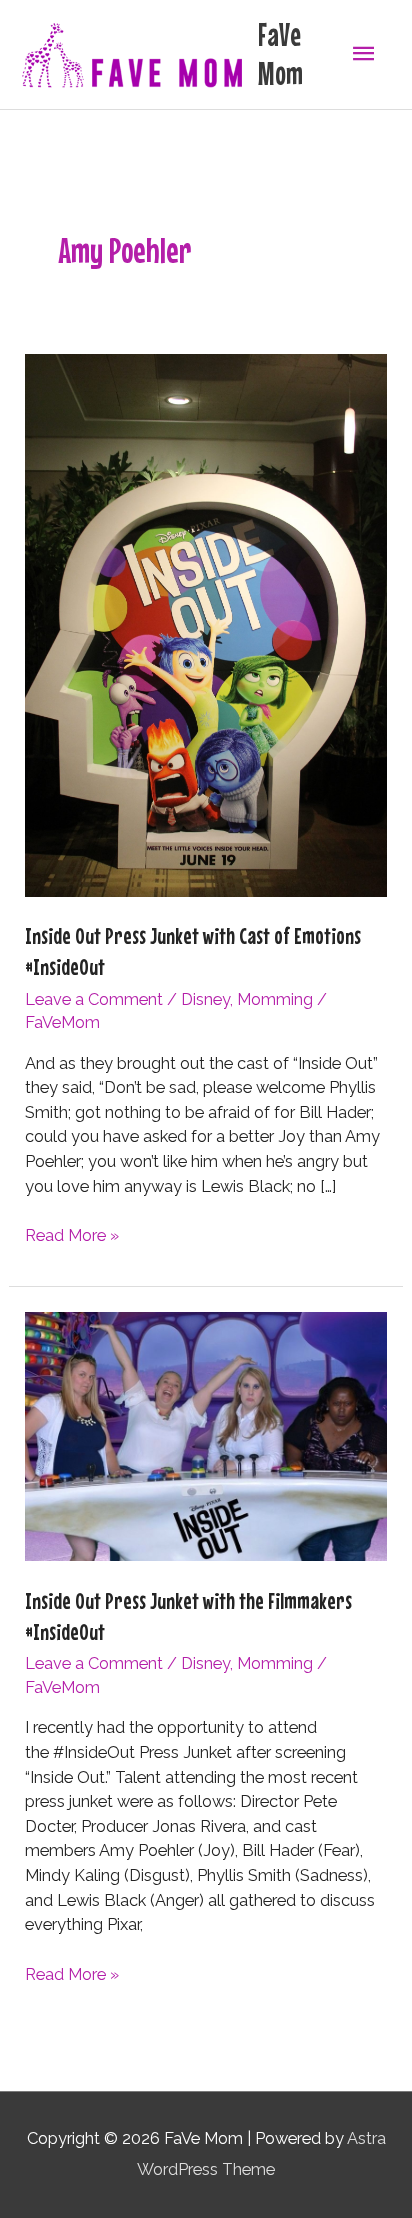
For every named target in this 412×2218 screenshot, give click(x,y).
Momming (275, 999)
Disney (205, 999)
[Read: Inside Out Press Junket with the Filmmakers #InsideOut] (205, 1435)
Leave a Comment (94, 999)
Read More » (72, 1237)
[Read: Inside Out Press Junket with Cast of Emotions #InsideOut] (205, 624)
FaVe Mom (280, 53)
